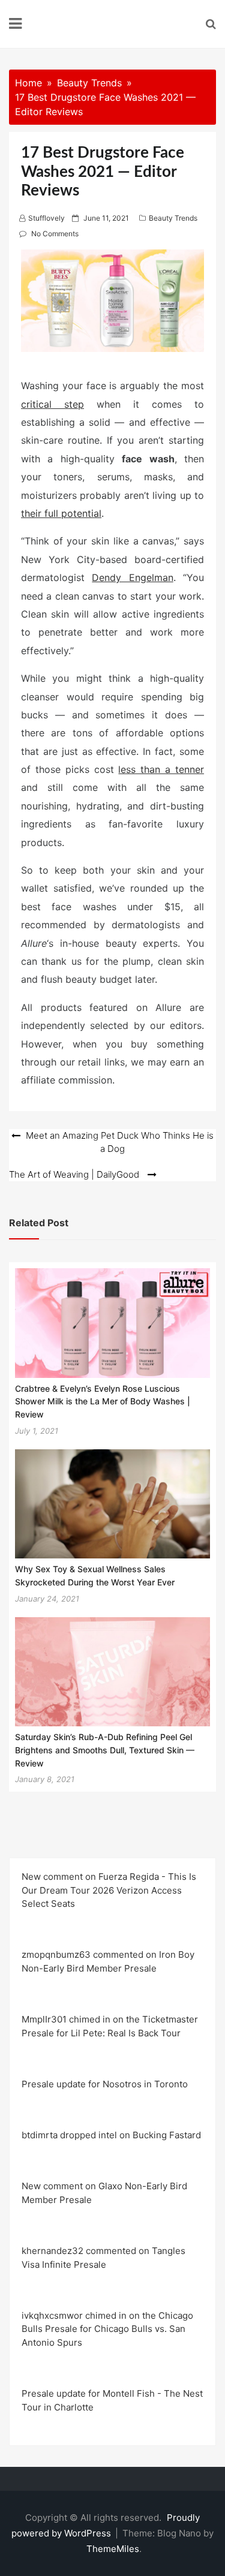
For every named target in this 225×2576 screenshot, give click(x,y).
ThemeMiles (113, 2549)
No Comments (55, 234)
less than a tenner (161, 769)
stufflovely (46, 218)
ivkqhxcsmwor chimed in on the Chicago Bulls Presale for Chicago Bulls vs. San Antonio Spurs (107, 2329)
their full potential (61, 513)
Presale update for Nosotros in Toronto (105, 2084)
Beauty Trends (173, 218)
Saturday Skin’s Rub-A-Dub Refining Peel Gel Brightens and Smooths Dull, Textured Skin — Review (105, 1750)
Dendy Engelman (132, 577)
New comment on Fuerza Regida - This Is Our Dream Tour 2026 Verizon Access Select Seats (109, 1890)
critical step (52, 404)
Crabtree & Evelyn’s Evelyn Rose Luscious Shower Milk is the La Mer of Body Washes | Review (103, 1401)
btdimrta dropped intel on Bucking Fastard (111, 2135)
